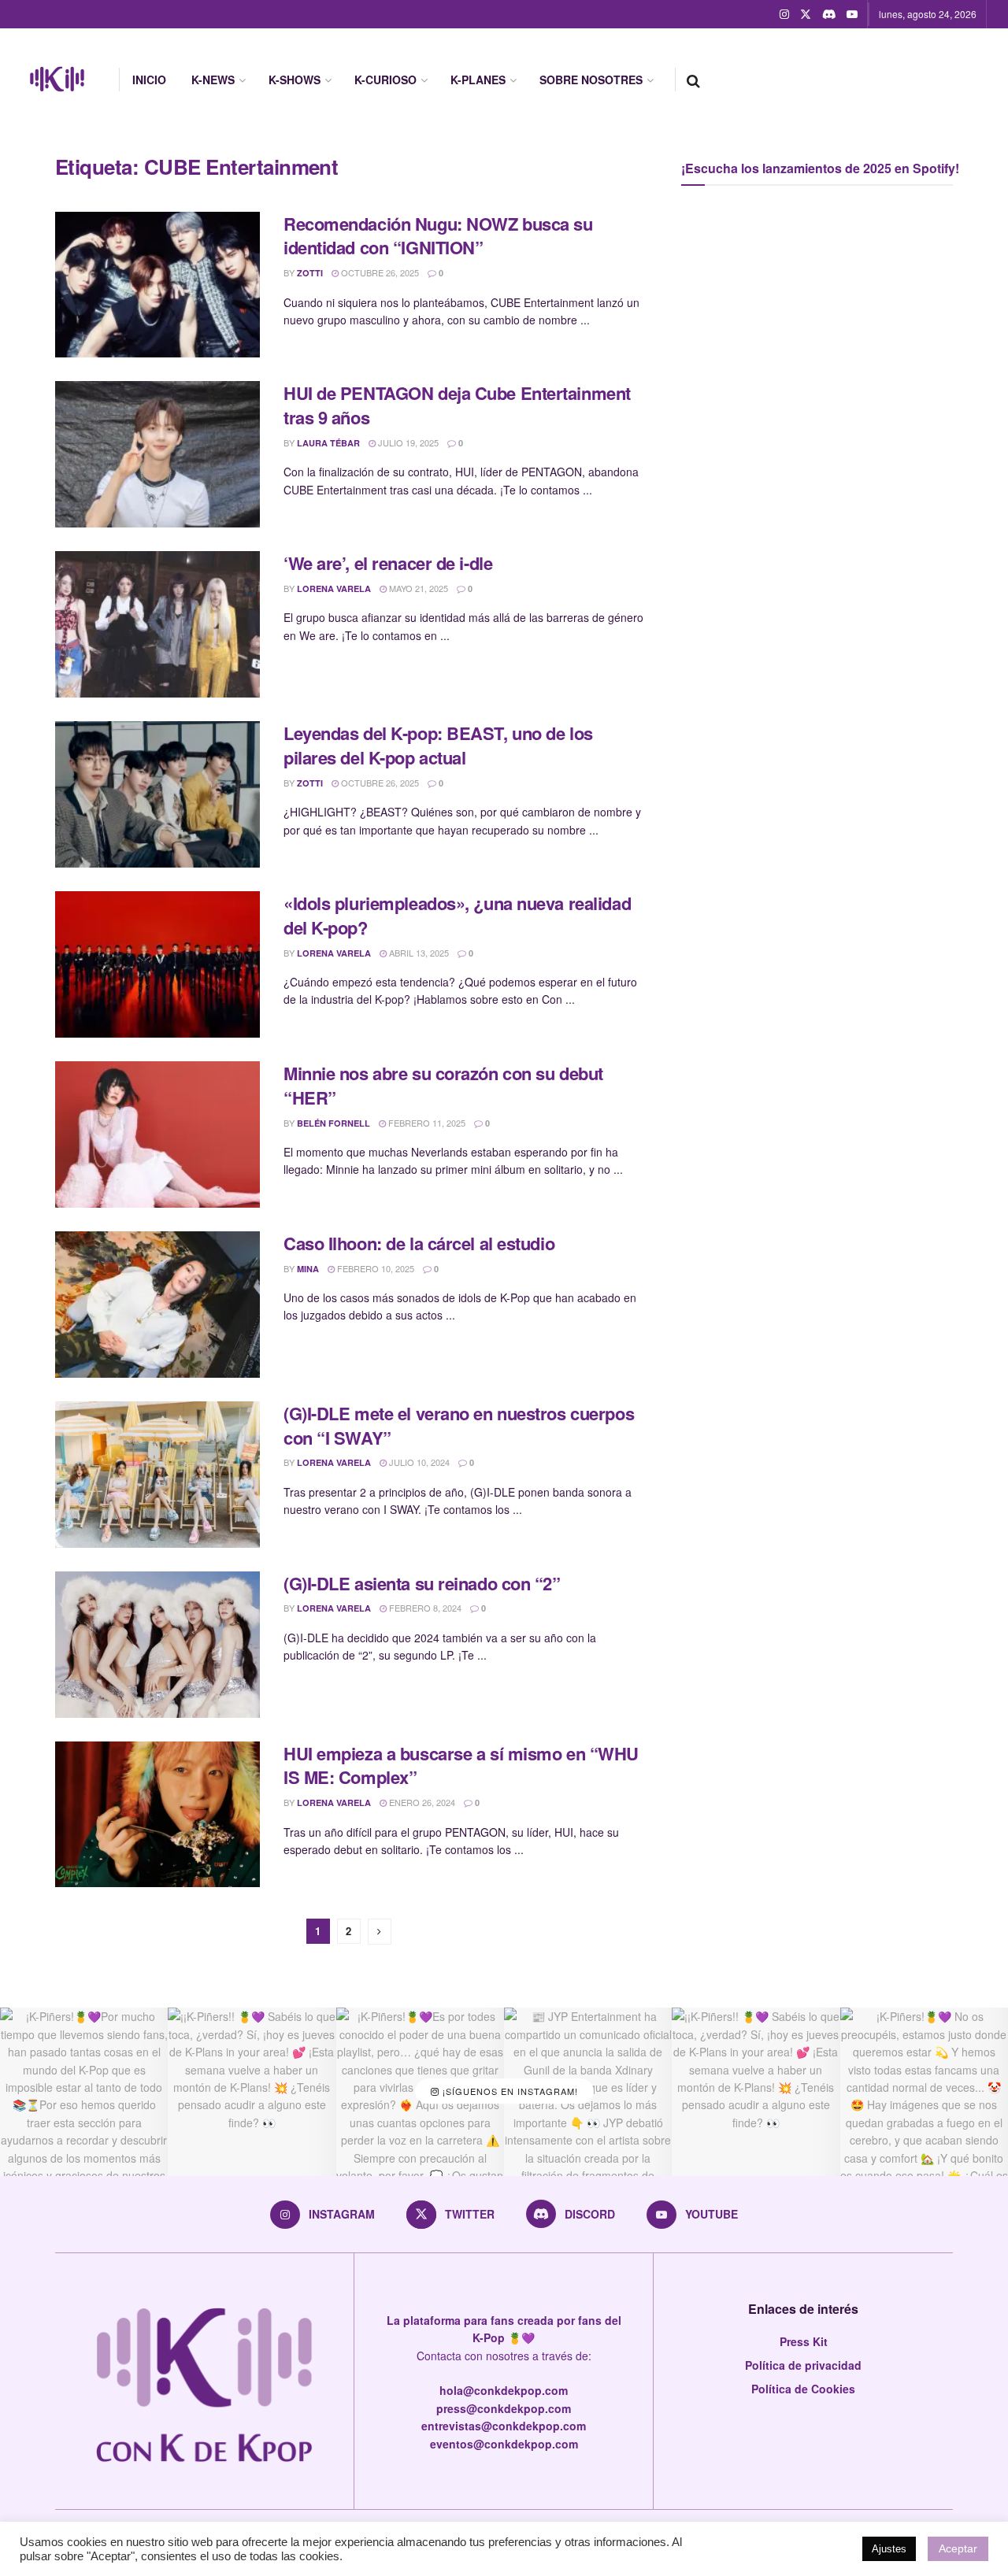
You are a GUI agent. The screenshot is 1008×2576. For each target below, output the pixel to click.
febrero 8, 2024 (424, 1608)
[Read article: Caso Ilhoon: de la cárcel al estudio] (157, 1305)
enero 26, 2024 (421, 1802)
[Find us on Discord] (829, 14)
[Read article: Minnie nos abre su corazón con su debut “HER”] (157, 1134)
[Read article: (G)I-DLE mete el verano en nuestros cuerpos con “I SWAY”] (157, 1475)
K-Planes (478, 80)
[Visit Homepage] (57, 80)
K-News (213, 80)
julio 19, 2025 (407, 442)
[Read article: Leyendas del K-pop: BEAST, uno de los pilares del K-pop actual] (157, 794)
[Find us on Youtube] (852, 14)
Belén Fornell (334, 1123)
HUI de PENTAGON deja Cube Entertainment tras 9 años (457, 405)
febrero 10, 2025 (374, 1268)
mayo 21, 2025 (417, 588)
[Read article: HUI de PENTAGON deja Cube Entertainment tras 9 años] (157, 454)
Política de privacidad (803, 2365)
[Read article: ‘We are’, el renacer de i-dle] (157, 624)
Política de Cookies (803, 2389)
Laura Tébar (328, 443)
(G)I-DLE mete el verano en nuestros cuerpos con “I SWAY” (459, 1425)
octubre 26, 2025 (379, 272)
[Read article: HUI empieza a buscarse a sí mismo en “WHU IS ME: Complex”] (157, 1815)
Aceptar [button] (958, 2548)
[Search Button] (693, 80)
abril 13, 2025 (418, 953)
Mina (308, 1269)
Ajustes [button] (889, 2549)
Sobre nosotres (591, 80)
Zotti (310, 273)
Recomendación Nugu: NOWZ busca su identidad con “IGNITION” (438, 236)
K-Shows (295, 80)
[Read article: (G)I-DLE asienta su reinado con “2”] (157, 1645)
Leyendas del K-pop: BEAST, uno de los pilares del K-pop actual (438, 745)
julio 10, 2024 (418, 1462)
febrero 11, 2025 (426, 1123)
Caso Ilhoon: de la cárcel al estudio (419, 1243)
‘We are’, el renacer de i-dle (388, 563)
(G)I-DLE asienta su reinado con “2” (422, 1583)
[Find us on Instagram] (784, 14)
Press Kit (804, 2341)
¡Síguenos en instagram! (509, 2091)
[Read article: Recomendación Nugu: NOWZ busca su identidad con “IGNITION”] (157, 285)
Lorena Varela (334, 588)
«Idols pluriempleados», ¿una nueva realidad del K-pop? (457, 915)
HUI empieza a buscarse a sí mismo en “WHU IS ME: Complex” (461, 1765)
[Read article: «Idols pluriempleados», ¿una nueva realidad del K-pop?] (157, 964)
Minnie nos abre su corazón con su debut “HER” (443, 1085)
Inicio (149, 80)
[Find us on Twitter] (806, 14)
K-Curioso (385, 80)
